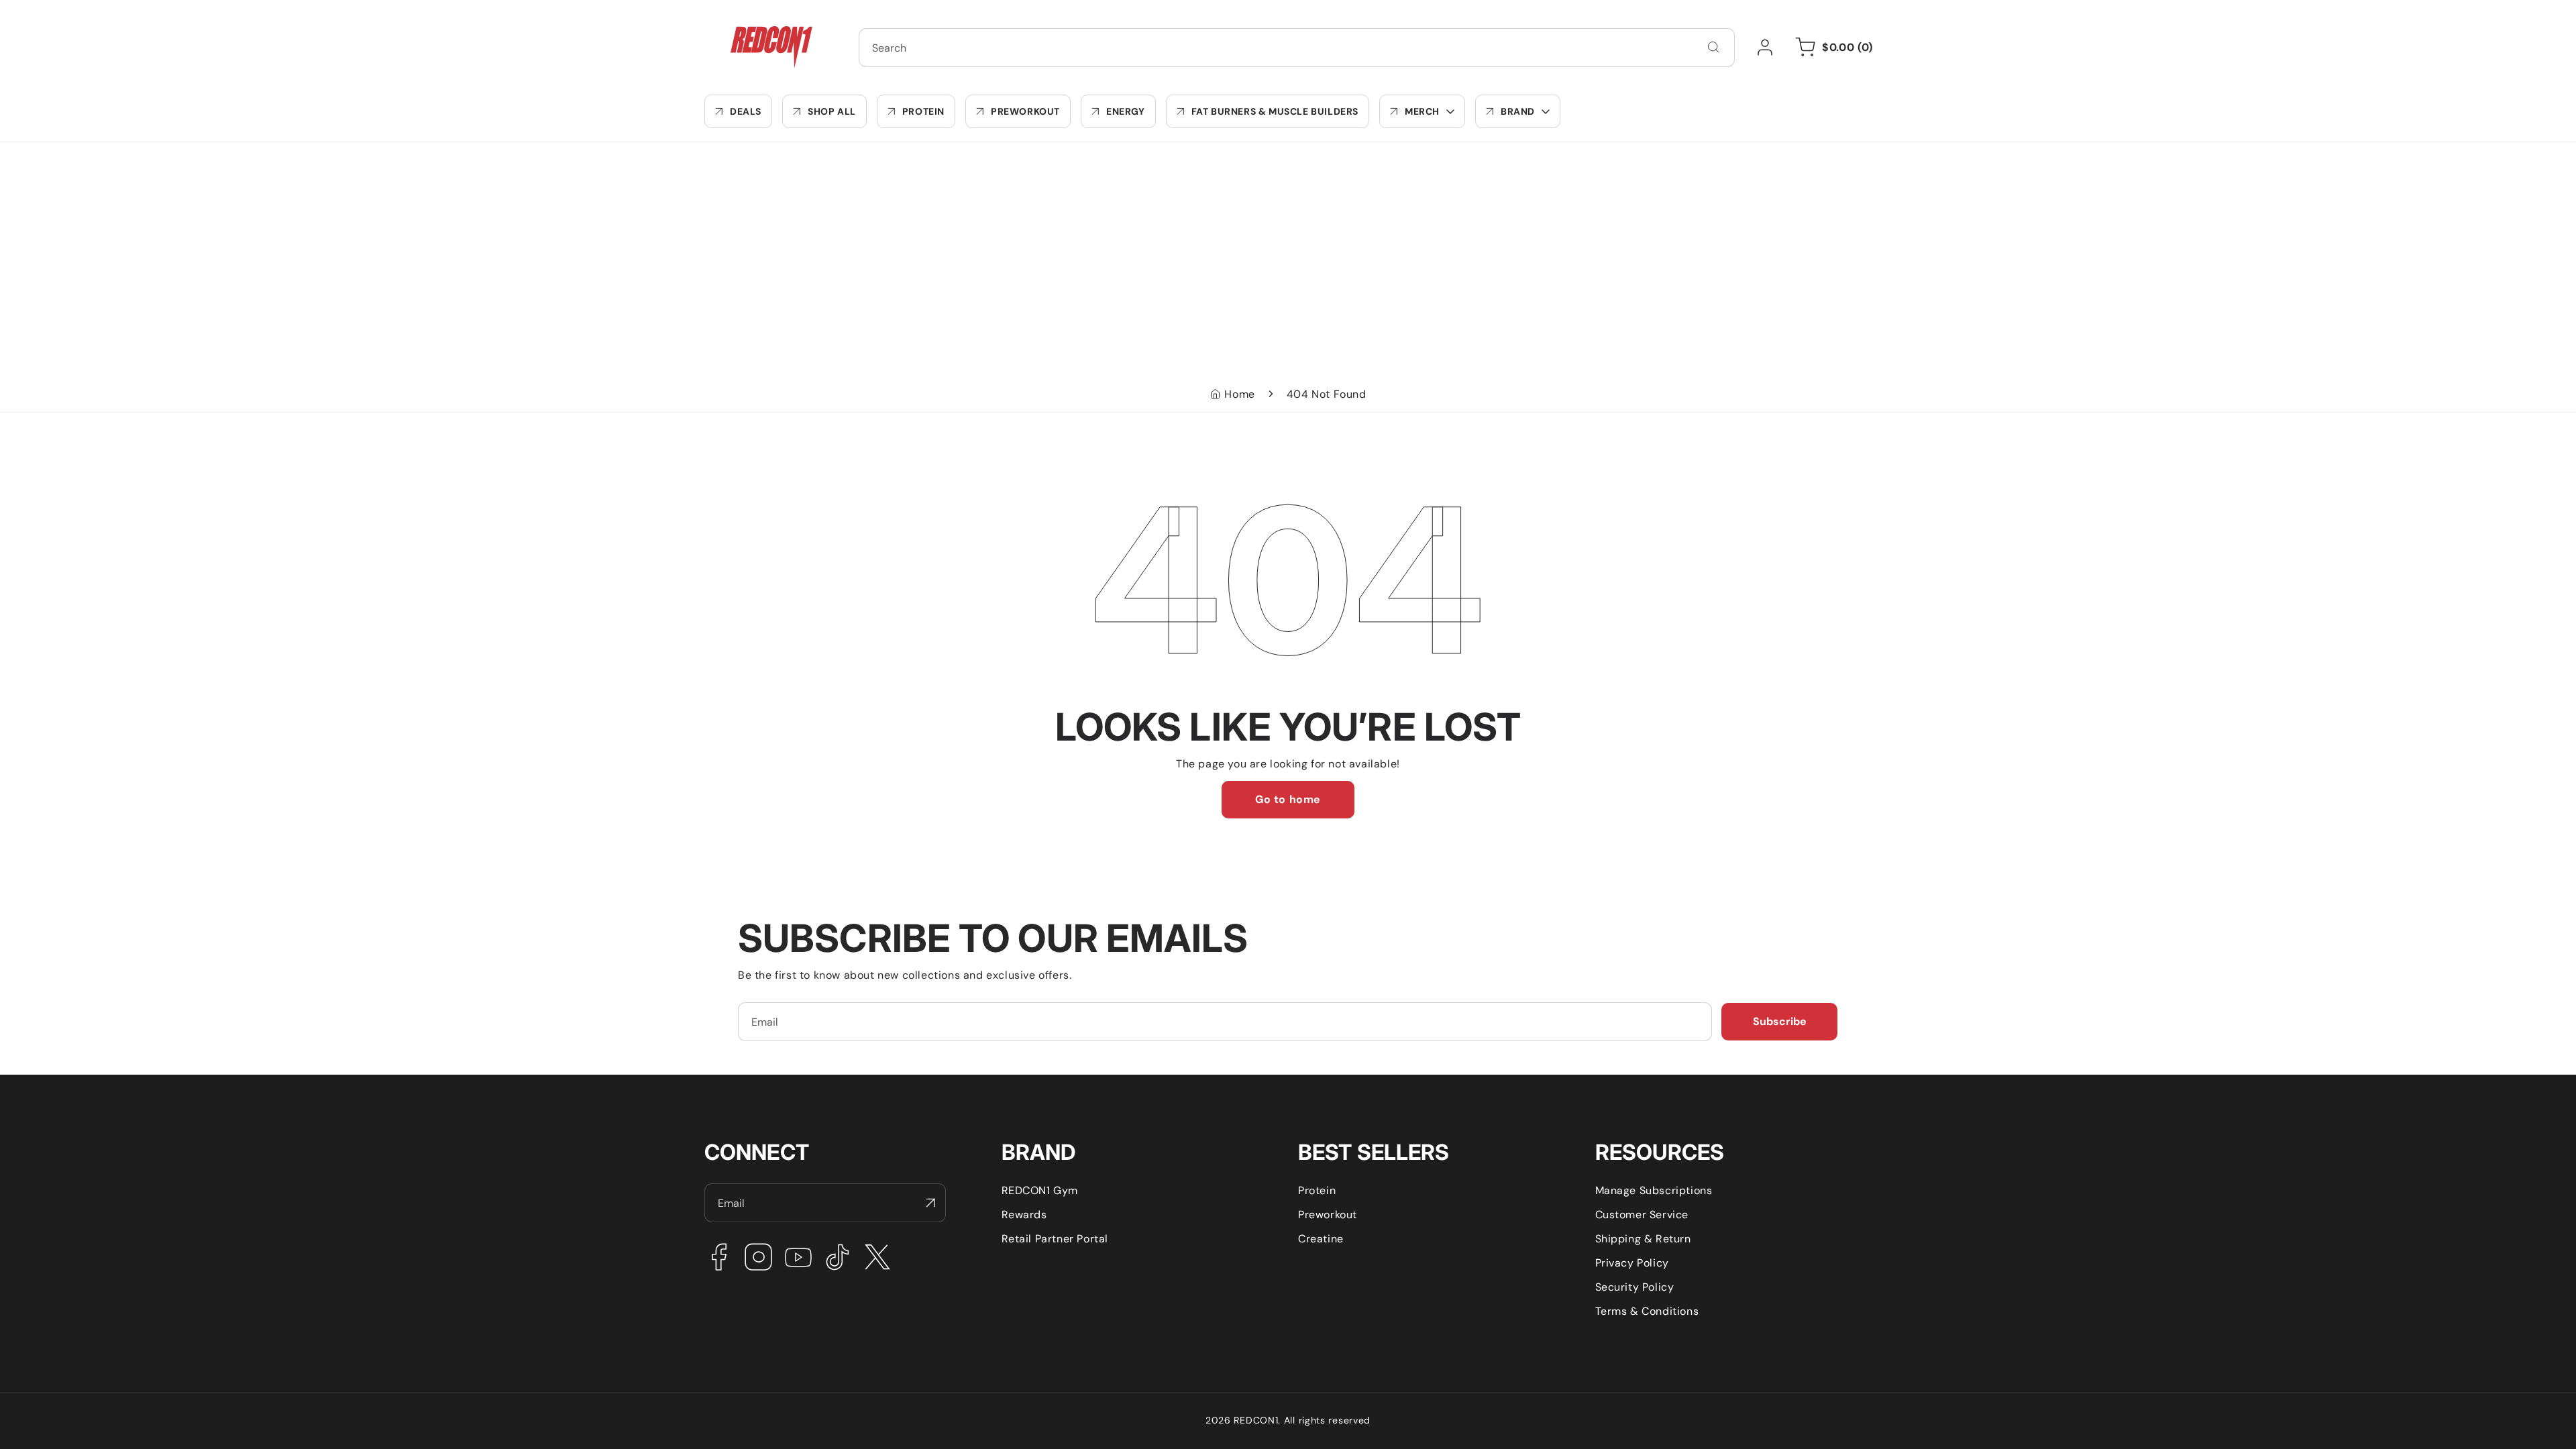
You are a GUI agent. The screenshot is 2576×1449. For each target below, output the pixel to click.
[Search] (1713, 47)
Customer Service (1642, 1215)
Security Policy (1635, 1287)
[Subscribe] (930, 1203)
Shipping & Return (1643, 1239)
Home (1239, 394)
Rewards (1024, 1215)
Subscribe (1780, 1021)
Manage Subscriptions (1654, 1190)
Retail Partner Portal (1055, 1239)
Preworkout (1328, 1215)
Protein (1317, 1190)
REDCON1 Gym (1040, 1190)
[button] (1422, 111)
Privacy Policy (1632, 1263)
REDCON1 (1256, 1420)
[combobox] (1297, 48)
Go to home (1288, 799)
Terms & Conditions (1647, 1311)
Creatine (1321, 1239)
